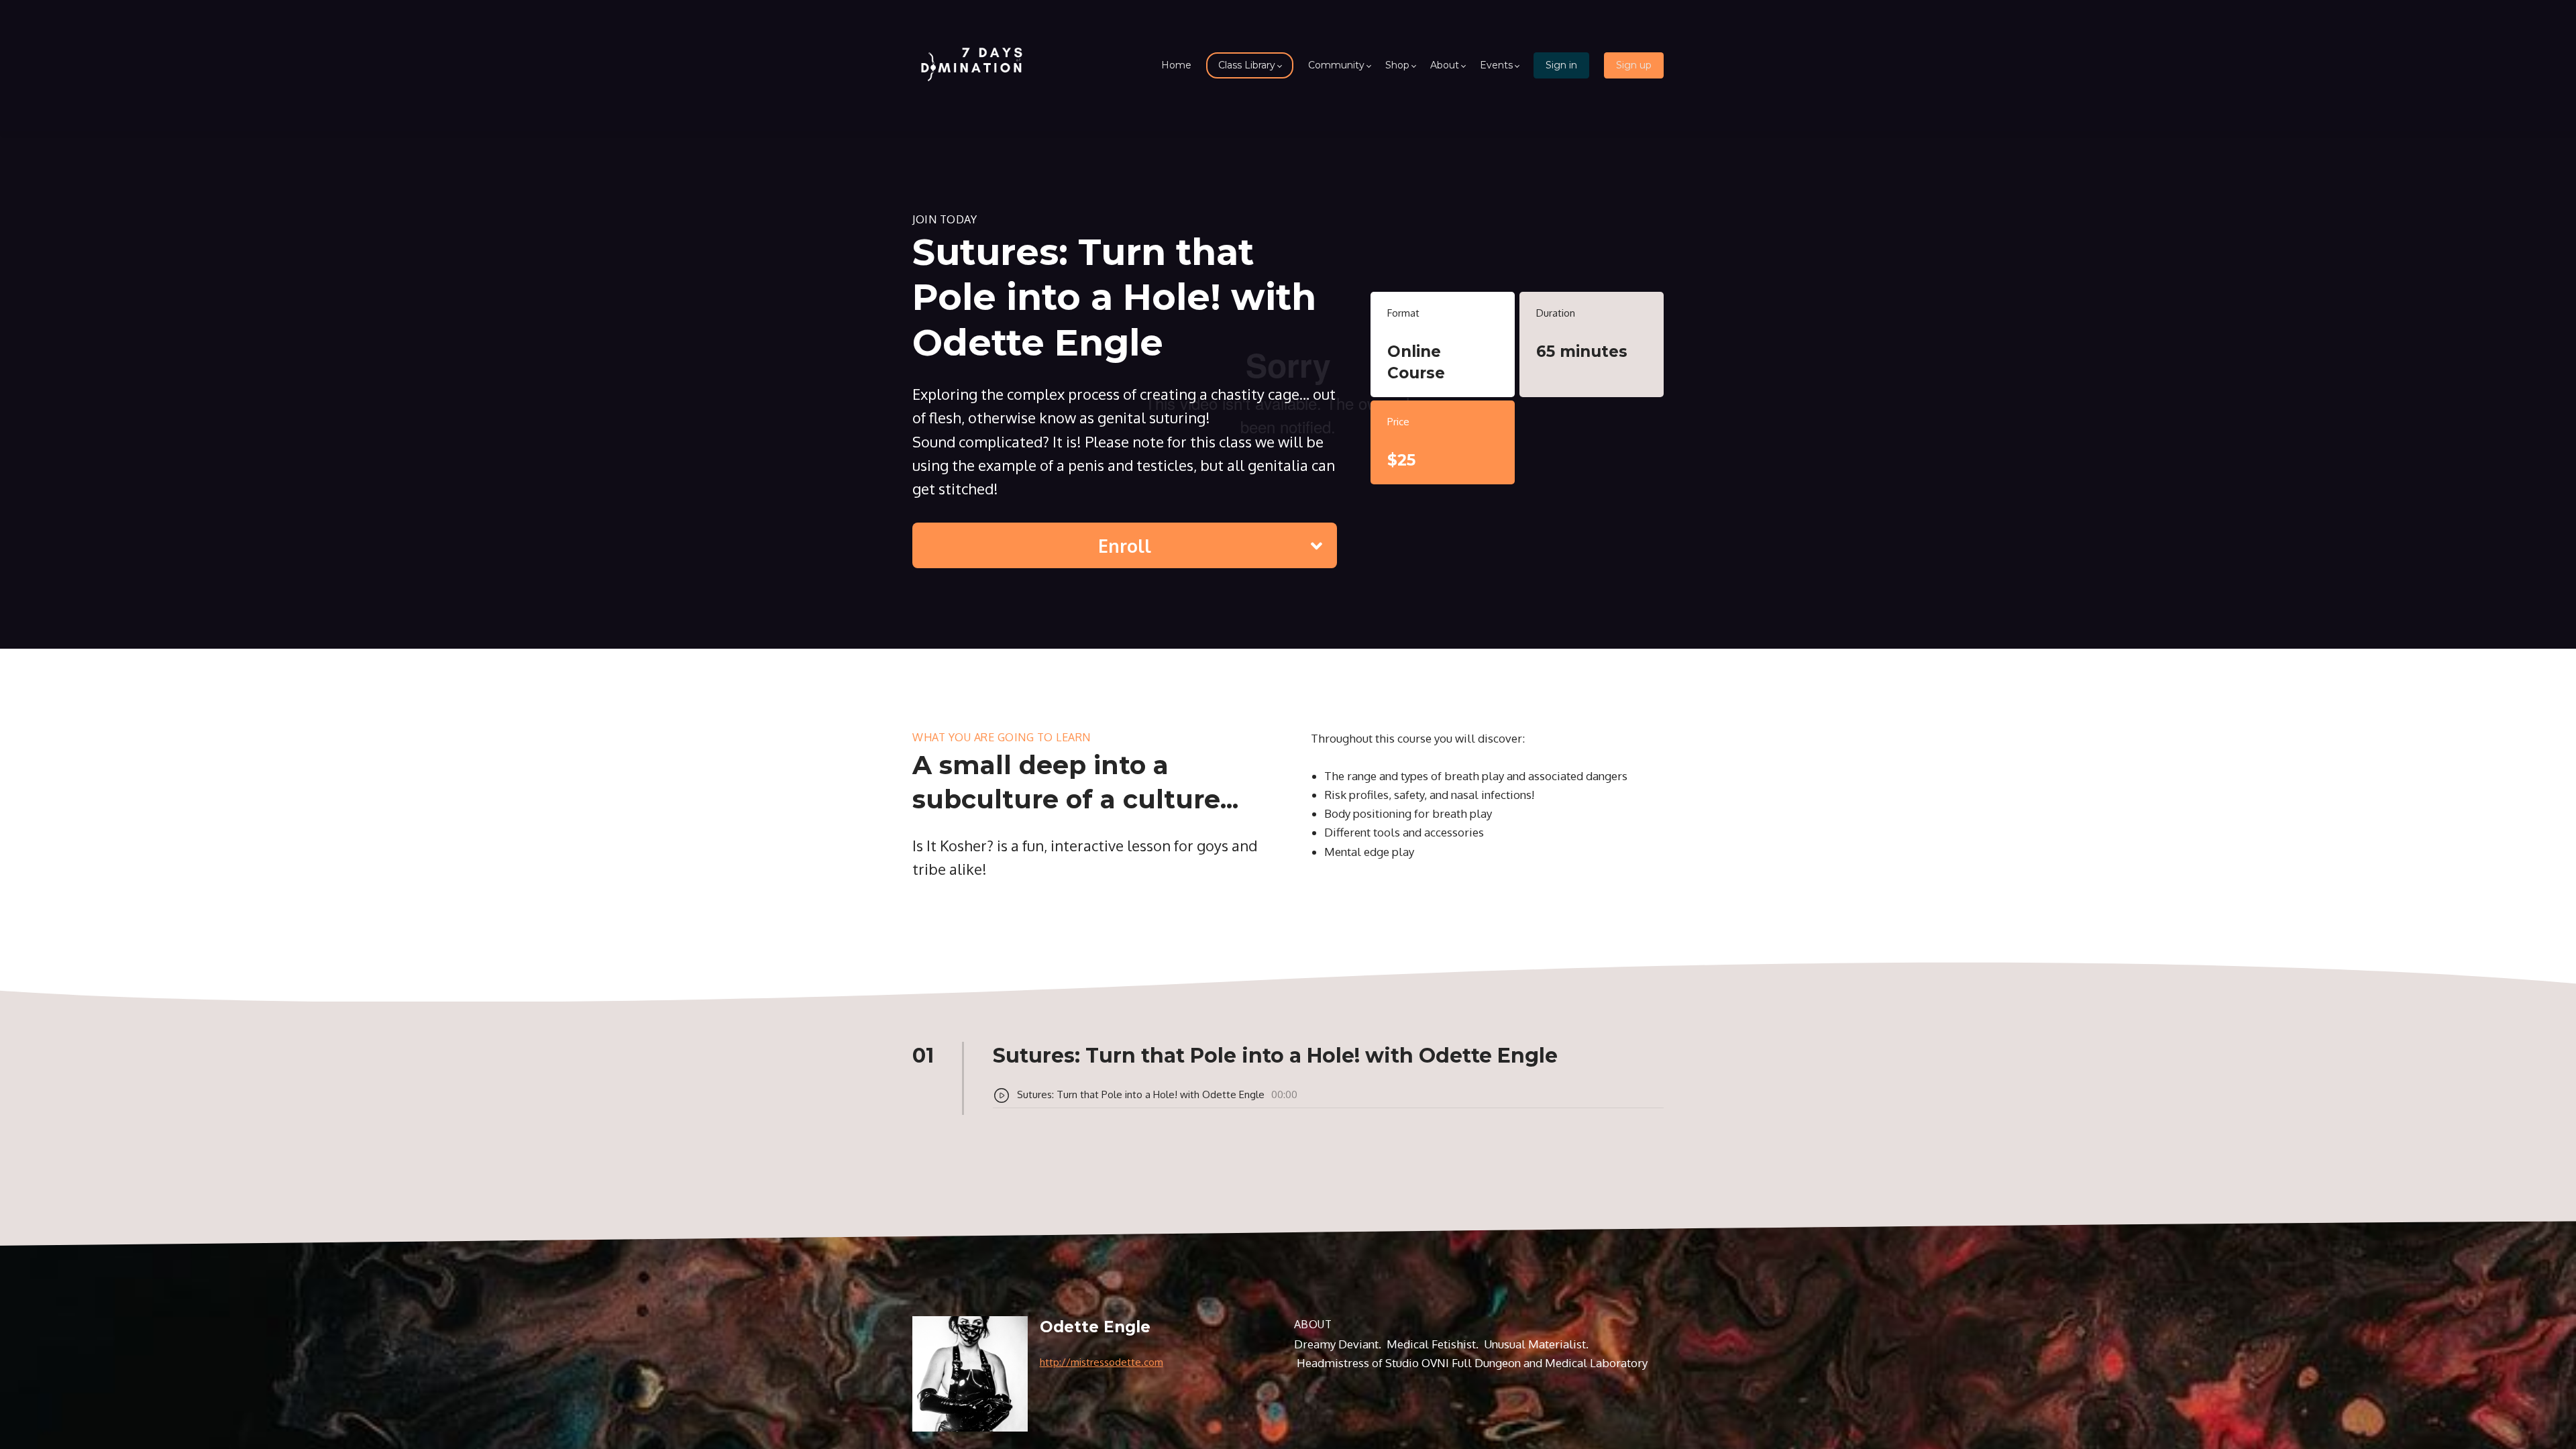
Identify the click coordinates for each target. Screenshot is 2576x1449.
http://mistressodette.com (1102, 1362)
